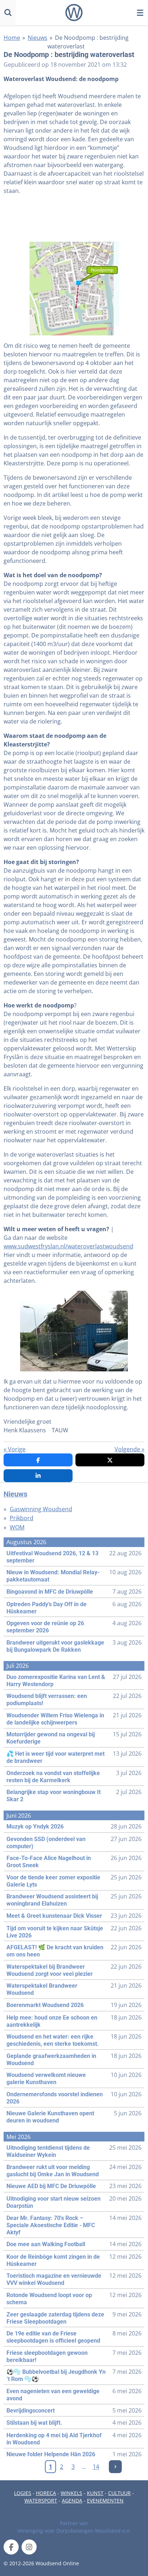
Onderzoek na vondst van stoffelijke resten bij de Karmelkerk (53, 1777)
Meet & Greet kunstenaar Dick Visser (54, 1916)
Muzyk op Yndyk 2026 (35, 1827)
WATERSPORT (41, 2501)
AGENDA (72, 2501)
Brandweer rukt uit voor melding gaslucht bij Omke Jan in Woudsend (53, 2171)
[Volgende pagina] (115, 2467)
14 (96, 2467)
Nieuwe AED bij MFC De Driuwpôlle (51, 2186)
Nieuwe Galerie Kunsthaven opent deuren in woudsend (50, 2117)
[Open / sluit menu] (140, 13)
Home (12, 38)
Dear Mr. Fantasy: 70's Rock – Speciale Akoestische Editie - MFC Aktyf (51, 2225)
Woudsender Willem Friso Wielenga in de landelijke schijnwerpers (55, 1719)
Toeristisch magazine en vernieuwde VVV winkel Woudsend (54, 2279)
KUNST (95, 2493)
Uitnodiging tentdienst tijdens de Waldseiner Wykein (48, 2151)
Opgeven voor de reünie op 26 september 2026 (45, 1627)
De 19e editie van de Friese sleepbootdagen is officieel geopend (53, 2337)
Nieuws (38, 38)
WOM (17, 1527)
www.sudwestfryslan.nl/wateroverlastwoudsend (68, 1246)
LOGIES (23, 2493)
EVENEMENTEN (105, 2501)
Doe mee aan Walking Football (46, 2244)
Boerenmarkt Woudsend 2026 (45, 2005)
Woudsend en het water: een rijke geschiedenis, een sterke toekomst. (53, 2040)
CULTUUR (119, 2493)
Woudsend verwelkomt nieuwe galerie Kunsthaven (46, 2079)
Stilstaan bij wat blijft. (34, 2423)
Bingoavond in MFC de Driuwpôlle (50, 1592)
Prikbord (22, 1518)
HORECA (46, 2493)
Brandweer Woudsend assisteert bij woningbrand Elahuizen (52, 1900)
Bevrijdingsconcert (31, 2411)
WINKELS (71, 2493)
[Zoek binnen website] (8, 13)
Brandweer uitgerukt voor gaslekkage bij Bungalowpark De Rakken (55, 1646)
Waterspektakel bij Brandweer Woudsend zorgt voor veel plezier (50, 1970)
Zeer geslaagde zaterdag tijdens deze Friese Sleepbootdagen (55, 2318)
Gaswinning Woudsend (41, 1509)
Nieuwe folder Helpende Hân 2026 (51, 2454)
